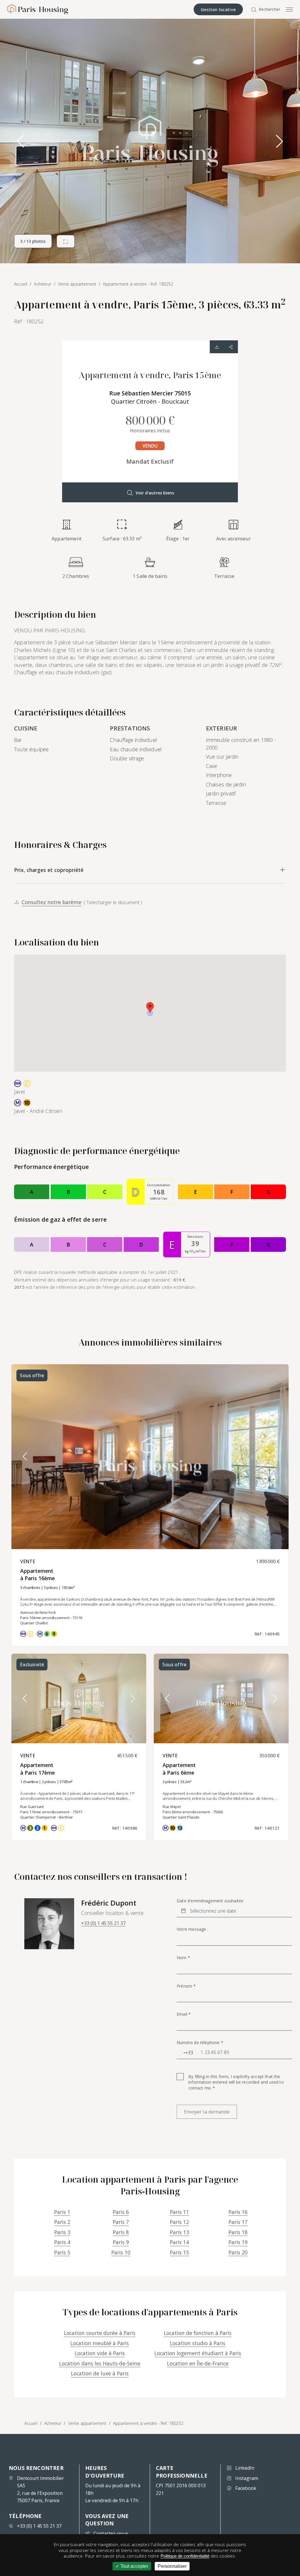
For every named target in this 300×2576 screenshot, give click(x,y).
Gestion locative (218, 9)
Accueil (31, 2423)
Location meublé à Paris (100, 2343)
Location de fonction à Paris (198, 2333)
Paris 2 (62, 2222)
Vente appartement (87, 2423)
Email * (184, 2014)
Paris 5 (62, 2252)
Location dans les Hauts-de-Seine (100, 2363)
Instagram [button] (247, 2478)
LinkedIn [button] (245, 2468)
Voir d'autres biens (155, 493)
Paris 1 (62, 2212)
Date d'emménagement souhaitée (210, 1901)
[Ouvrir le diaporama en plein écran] (66, 241)
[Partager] (231, 347)
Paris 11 (179, 2212)
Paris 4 (62, 2242)
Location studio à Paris (198, 2343)
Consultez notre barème (52, 902)
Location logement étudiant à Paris (198, 2353)
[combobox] (185, 2053)
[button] (279, 141)
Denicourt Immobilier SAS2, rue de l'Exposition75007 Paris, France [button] (40, 2489)
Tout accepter (134, 2566)
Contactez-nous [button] (111, 2534)
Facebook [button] (246, 2488)
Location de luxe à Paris (100, 2373)
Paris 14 (179, 2242)
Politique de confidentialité (185, 2556)
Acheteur (53, 2423)
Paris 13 (179, 2232)
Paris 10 (121, 2252)
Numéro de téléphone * (200, 2043)
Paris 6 (121, 2212)
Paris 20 (238, 2252)
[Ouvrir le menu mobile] (289, 9)
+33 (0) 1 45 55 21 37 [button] (103, 1923)
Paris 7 (121, 2222)
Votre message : (192, 1929)
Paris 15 (179, 2252)
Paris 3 (62, 2232)
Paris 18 (238, 2232)
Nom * (183, 1958)
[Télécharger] (217, 347)
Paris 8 (121, 2232)
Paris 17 (238, 2222)
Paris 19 (238, 2242)
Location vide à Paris (100, 2353)
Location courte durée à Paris (100, 2333)
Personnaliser (172, 2566)
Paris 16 (238, 2212)
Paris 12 (179, 2222)
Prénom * (186, 1986)
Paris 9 (121, 2242)
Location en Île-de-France (198, 2363)
